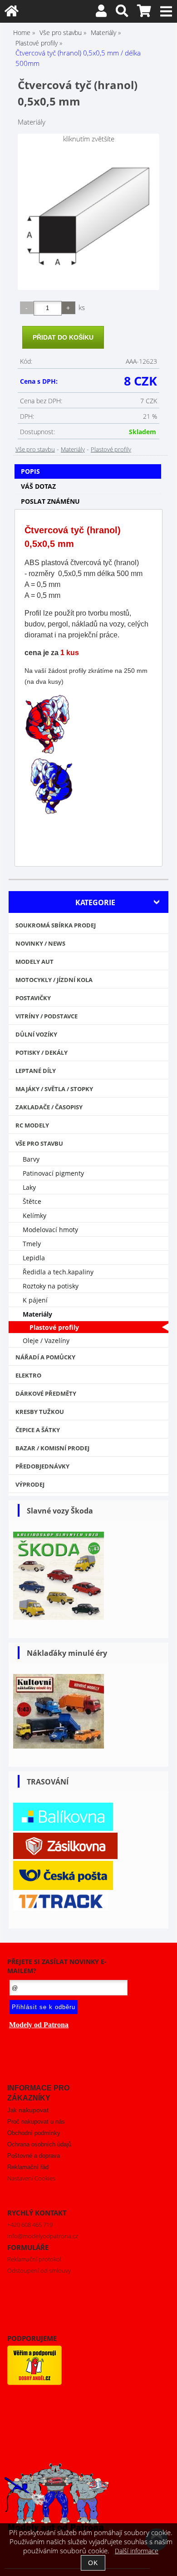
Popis (30, 471)
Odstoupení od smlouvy (39, 2270)
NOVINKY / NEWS (40, 943)
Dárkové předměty (46, 1393)
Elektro (28, 1375)
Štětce (32, 1201)
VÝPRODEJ (30, 1484)
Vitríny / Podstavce (47, 1016)
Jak (28, 2110)
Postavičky (33, 998)
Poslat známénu (50, 501)
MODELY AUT (34, 962)
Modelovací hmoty (50, 1230)
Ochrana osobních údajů (39, 2144)
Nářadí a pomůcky (45, 1357)
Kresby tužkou (40, 1412)
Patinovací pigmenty (53, 1173)
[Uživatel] (101, 13)
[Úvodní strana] (12, 13)
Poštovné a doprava (34, 2156)
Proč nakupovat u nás (36, 2122)
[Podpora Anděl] (34, 2383)
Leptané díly (36, 1071)
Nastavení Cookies (31, 2178)
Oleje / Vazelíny (46, 1341)
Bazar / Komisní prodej (52, 1448)
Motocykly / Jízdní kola (54, 980)
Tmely (32, 1244)
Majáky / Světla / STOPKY (54, 1089)
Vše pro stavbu (35, 449)
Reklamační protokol (34, 2259)
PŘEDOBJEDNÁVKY (42, 1466)
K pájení (35, 1300)
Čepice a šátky (38, 1430)
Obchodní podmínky (34, 2133)
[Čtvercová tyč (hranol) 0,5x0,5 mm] (88, 218)
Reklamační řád (28, 2167)
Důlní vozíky (36, 1034)
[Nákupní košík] (144, 13)
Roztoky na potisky (51, 1286)
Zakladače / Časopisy (49, 1107)
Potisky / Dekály (42, 1052)
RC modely (32, 1125)
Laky (29, 1187)
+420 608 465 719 (30, 2225)
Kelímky (34, 1215)
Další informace (137, 2551)
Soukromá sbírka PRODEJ (56, 925)
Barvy (31, 1159)
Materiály (73, 449)
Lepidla (34, 1258)
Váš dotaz (38, 486)
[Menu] (166, 12)
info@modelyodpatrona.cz (43, 2236)
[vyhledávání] (122, 13)
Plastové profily (111, 449)
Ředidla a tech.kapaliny (58, 1272)
